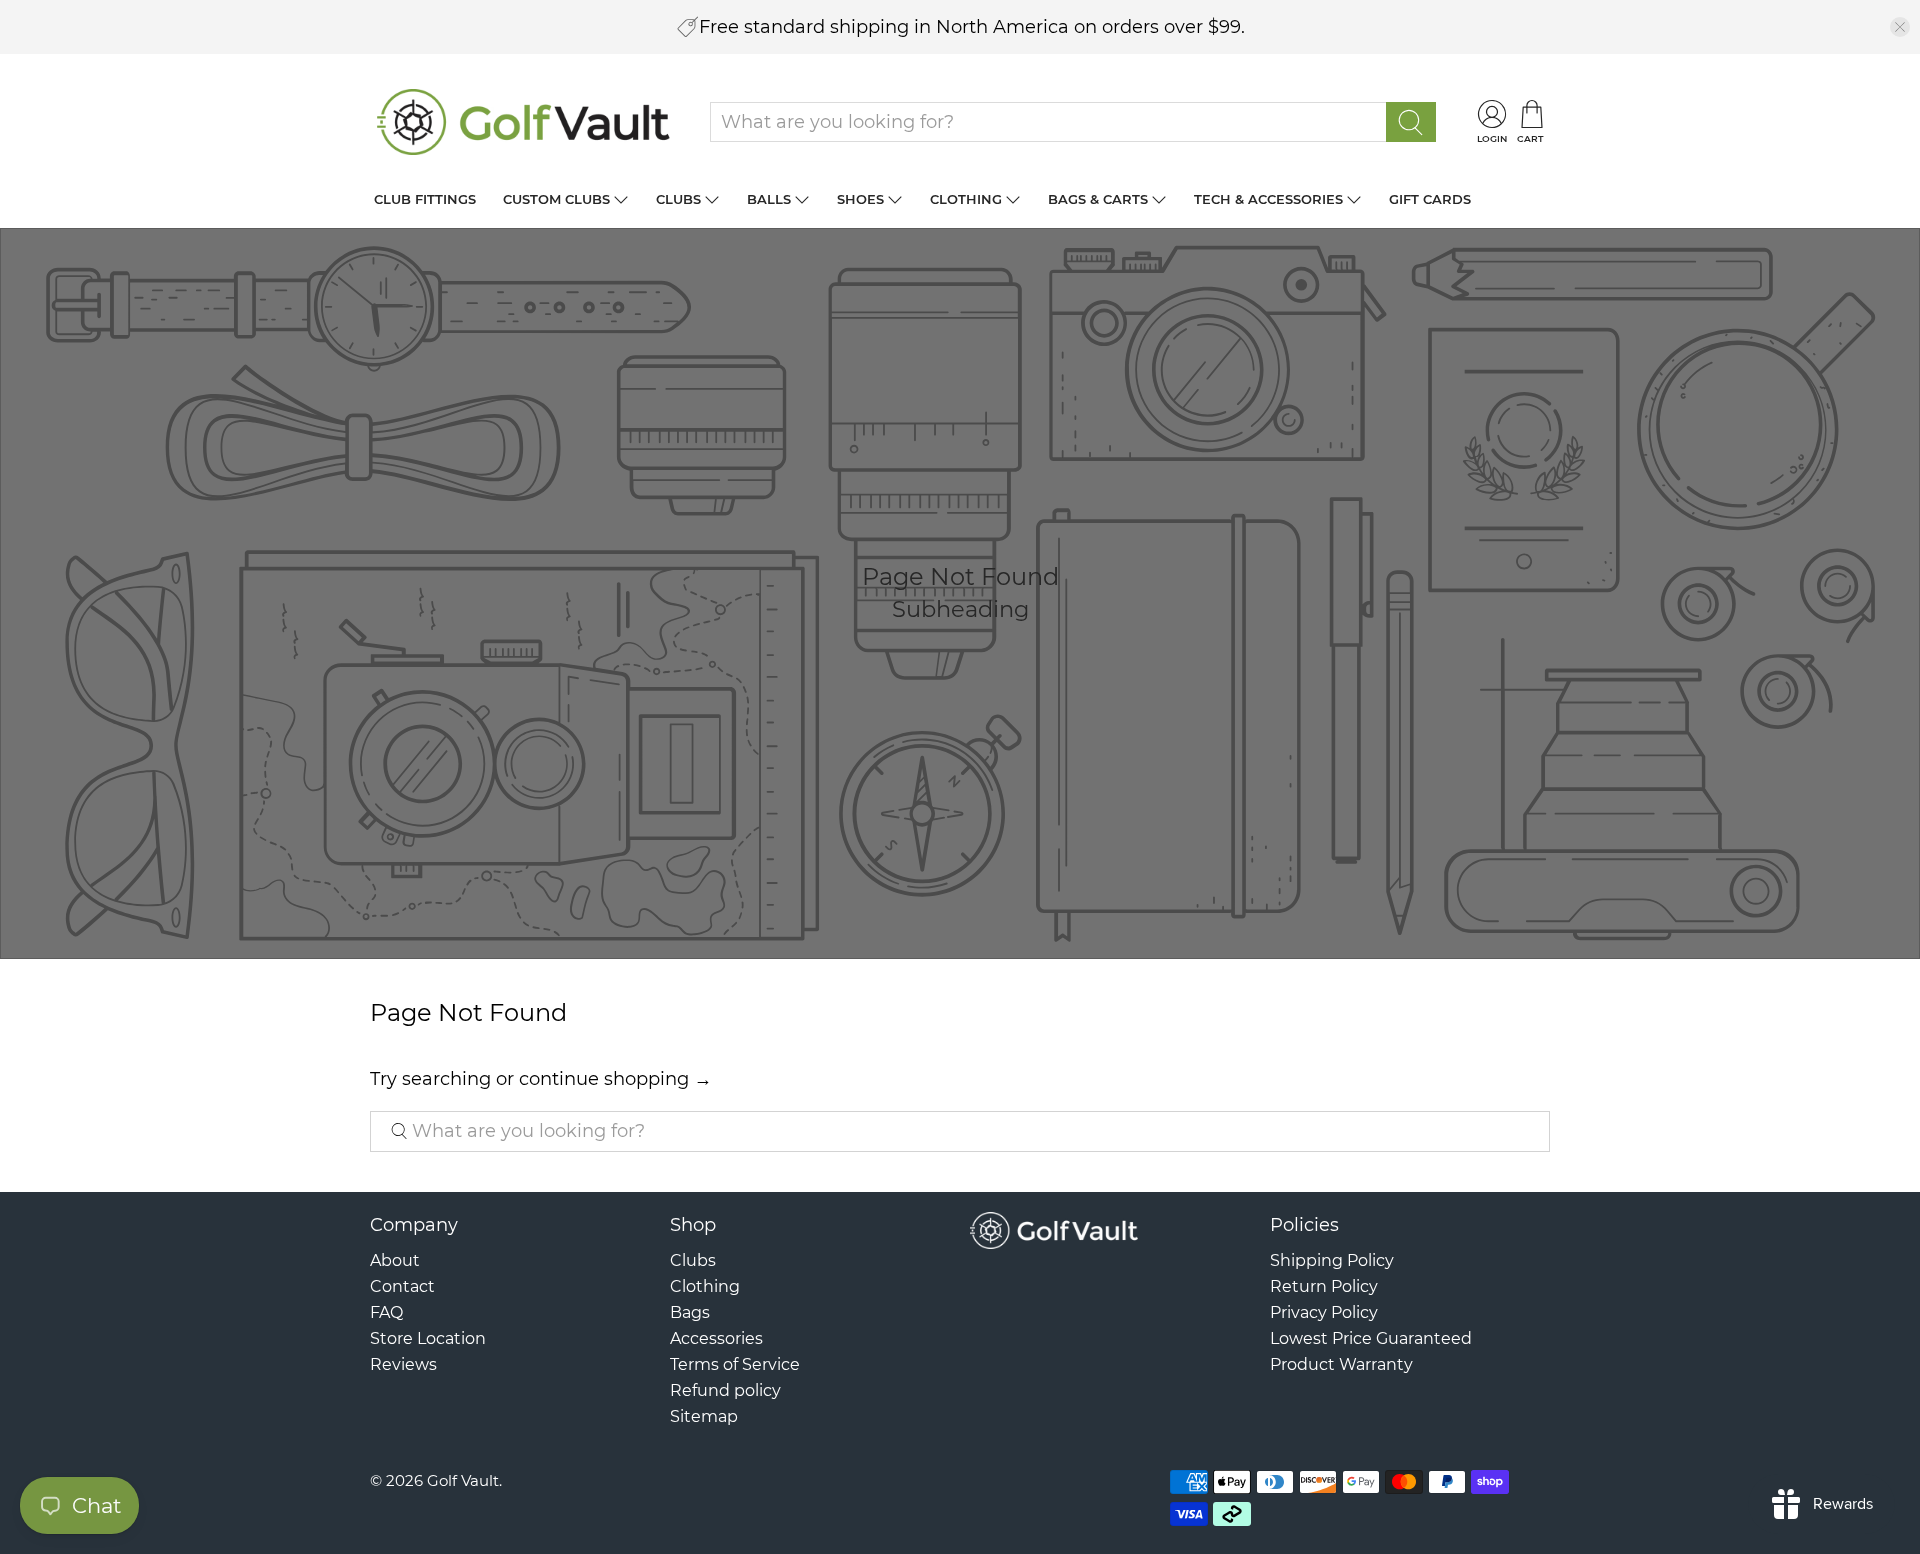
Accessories (716, 1338)
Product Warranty (1341, 1364)
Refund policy (725, 1390)
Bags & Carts (1098, 199)
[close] (1900, 27)
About (395, 1260)
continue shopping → (615, 1079)
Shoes (860, 199)
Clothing (966, 199)
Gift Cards (1430, 199)
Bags (690, 1312)
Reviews (403, 1364)
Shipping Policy (1332, 1260)
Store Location (428, 1338)
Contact (402, 1286)
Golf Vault (463, 1480)
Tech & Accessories (1268, 199)
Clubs (678, 199)
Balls (769, 199)
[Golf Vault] (524, 122)
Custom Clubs (556, 199)
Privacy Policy (1324, 1312)
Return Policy (1324, 1286)
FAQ (386, 1312)
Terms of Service (735, 1364)
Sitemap (704, 1416)
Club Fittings (425, 199)
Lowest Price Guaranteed (1371, 1338)
